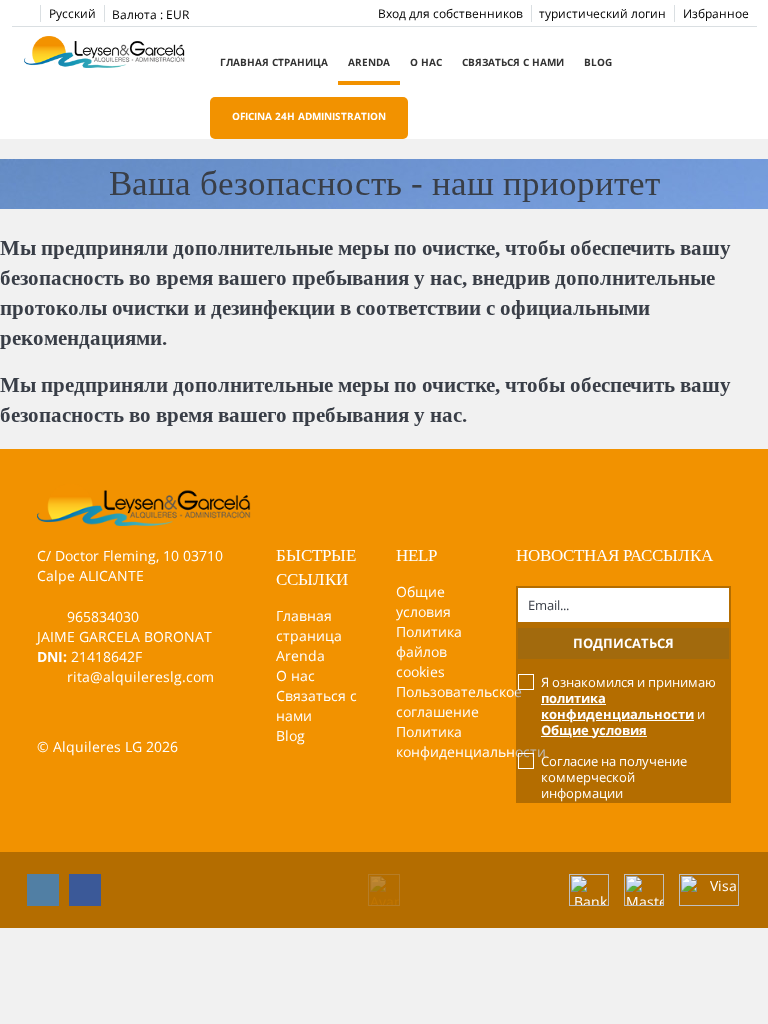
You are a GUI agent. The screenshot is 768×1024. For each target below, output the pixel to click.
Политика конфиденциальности (471, 741)
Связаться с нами (513, 62)
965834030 (103, 616)
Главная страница (274, 62)
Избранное (716, 13)
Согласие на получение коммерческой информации (614, 777)
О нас (426, 62)
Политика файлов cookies (429, 651)
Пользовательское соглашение (459, 701)
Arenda (369, 62)
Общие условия (423, 601)
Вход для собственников (450, 13)
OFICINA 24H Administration (309, 116)
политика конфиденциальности (617, 706)
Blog (598, 62)
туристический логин (602, 13)
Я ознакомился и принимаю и (628, 706)
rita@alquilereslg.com (140, 676)
